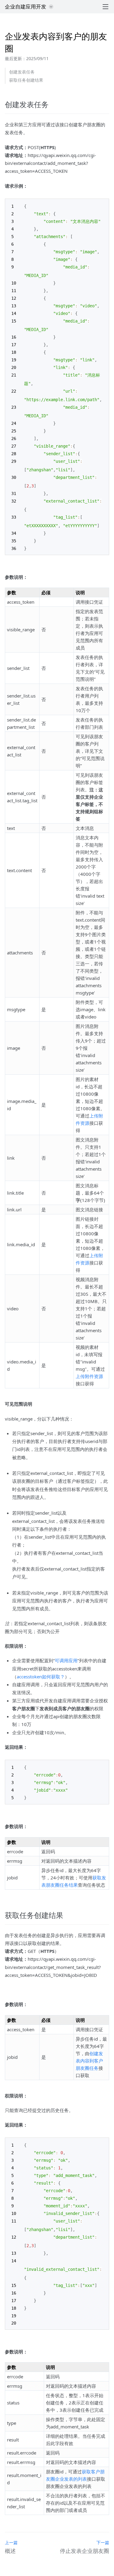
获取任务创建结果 (26, 80)
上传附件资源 (89, 1376)
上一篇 (11, 2542)
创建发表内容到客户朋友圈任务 (89, 2061)
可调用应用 (66, 1660)
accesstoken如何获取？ (41, 1677)
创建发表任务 (22, 72)
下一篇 (103, 2542)
